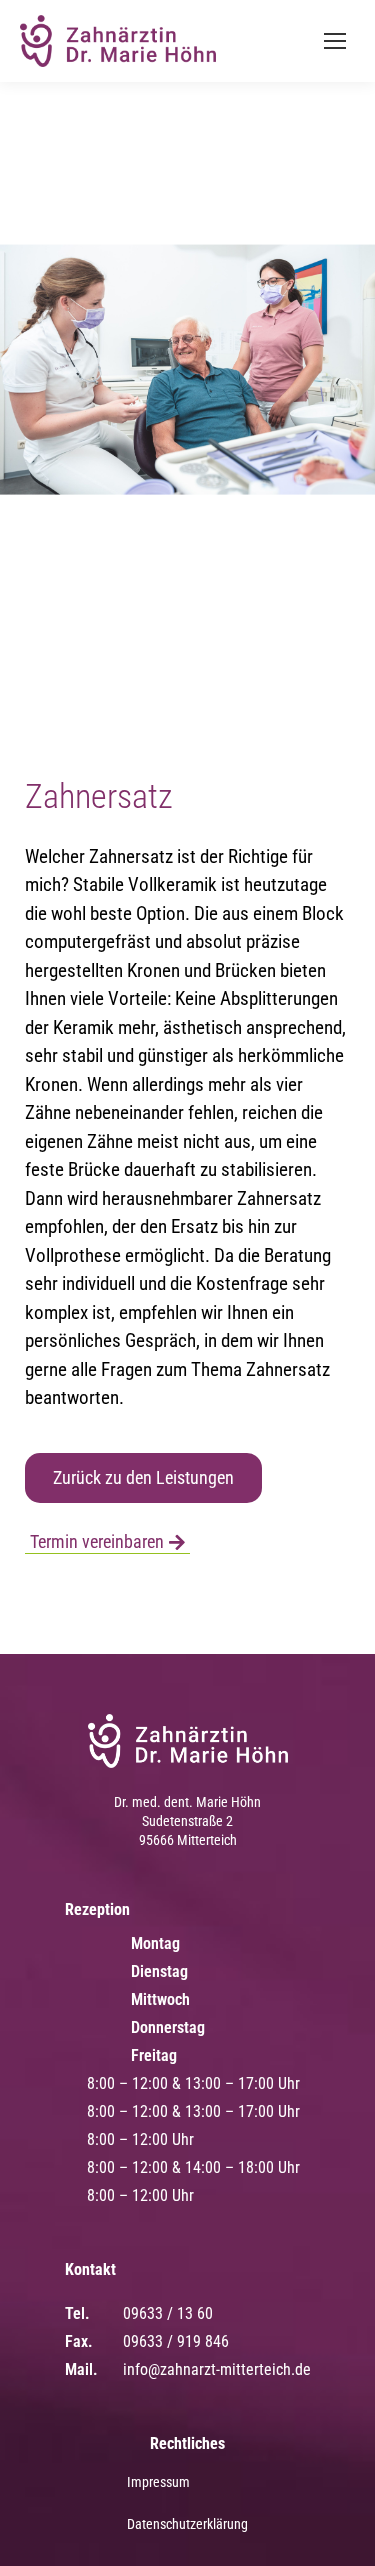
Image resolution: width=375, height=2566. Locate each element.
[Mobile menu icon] (335, 41)
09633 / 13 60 (168, 2313)
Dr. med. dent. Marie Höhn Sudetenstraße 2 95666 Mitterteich (187, 1821)
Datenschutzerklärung (187, 2524)
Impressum (158, 2482)
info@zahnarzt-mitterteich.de (217, 2369)
